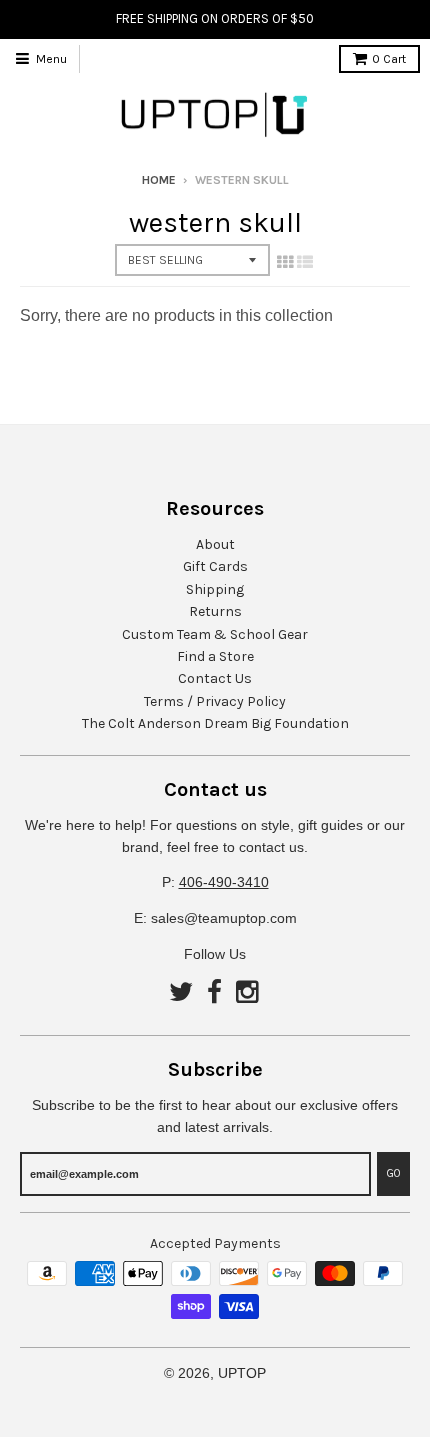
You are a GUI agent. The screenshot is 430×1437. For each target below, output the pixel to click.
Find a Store (215, 656)
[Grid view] (285, 262)
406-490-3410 (224, 882)
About (215, 544)
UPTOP (242, 1373)
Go (393, 1173)
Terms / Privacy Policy (215, 701)
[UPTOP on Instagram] (249, 993)
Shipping (215, 589)
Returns (215, 611)
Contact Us (215, 678)
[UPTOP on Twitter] (181, 993)
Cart (389, 59)
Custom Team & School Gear (215, 634)
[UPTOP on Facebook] (214, 993)
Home (159, 180)
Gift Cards (215, 566)
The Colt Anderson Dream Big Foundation (215, 723)
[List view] (305, 262)
